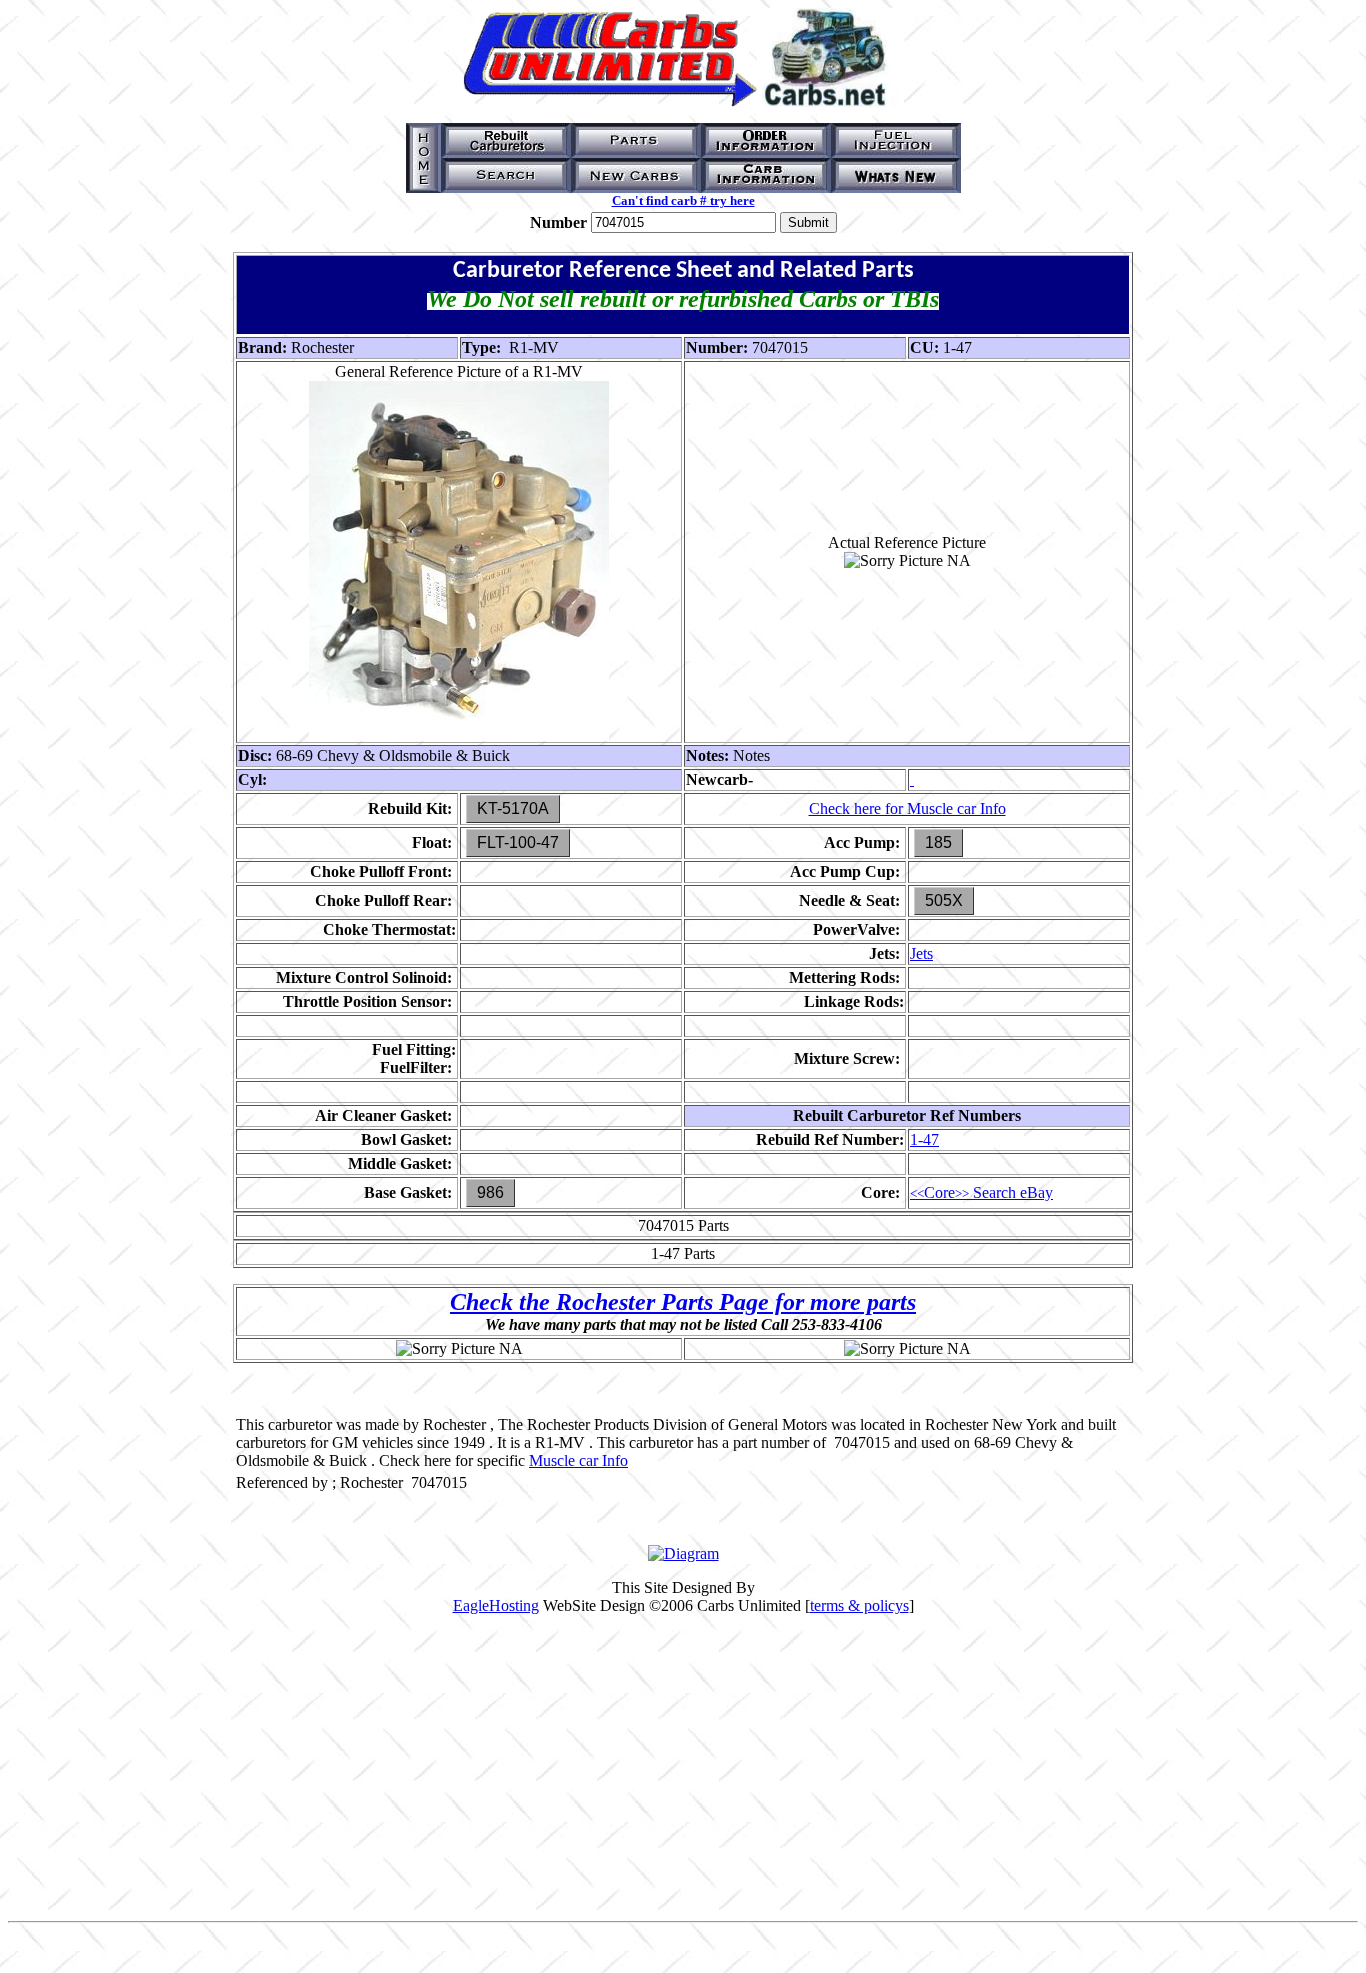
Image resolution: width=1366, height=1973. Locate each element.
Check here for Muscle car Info (907, 808)
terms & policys (859, 1605)
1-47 (924, 1139)
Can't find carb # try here (683, 200)
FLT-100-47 (518, 842)
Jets (921, 953)
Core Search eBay (981, 1192)
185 (938, 842)
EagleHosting (496, 1605)
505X (944, 900)
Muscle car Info (578, 1460)
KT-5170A (513, 808)
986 (490, 1192)
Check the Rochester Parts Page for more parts (683, 1302)
